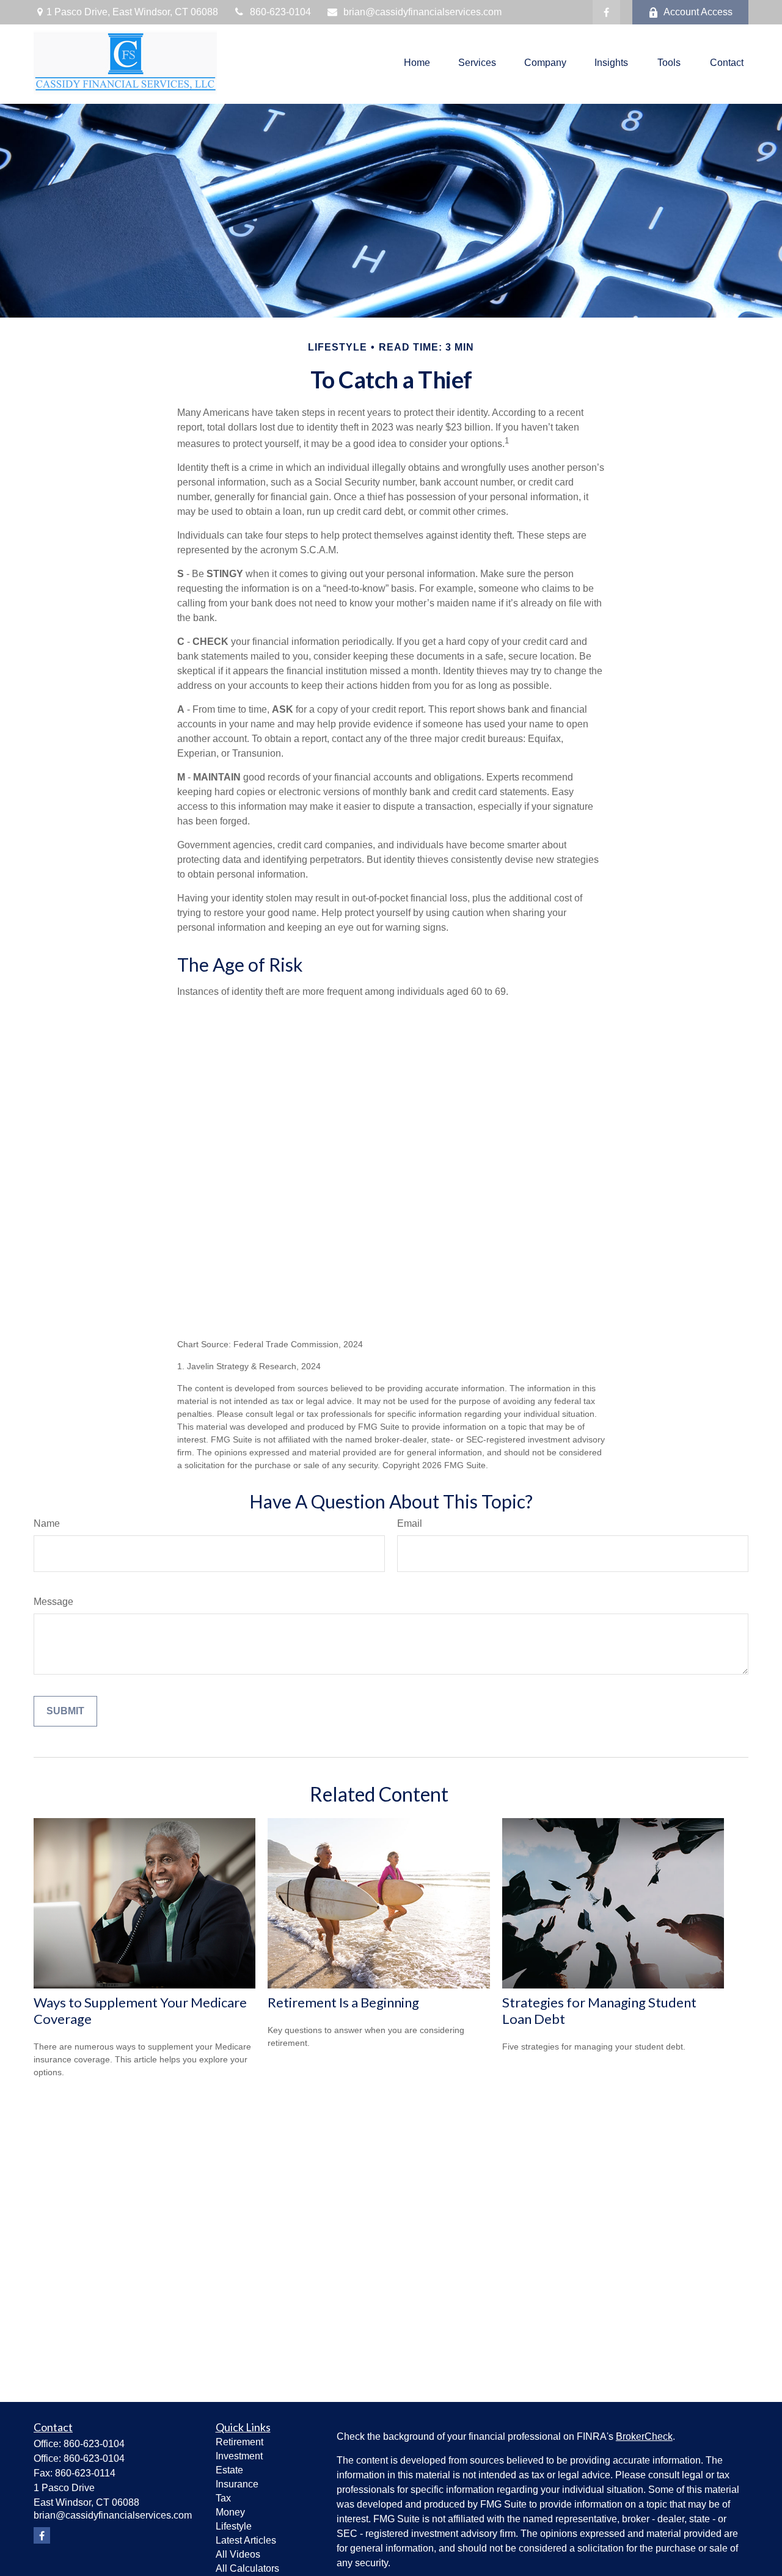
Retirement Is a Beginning (343, 2002)
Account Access (698, 12)
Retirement (239, 2442)
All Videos (238, 2554)
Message (53, 1602)
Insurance (237, 2484)
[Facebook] (606, 12)
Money (230, 2512)
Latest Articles (246, 2540)
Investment (239, 2456)
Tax (223, 2498)
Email (410, 1523)
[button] (417, 63)
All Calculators (247, 2568)
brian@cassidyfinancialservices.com (422, 12)
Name (47, 1523)
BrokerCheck (644, 2436)
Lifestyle (234, 2526)
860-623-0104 (280, 12)
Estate (229, 2470)
